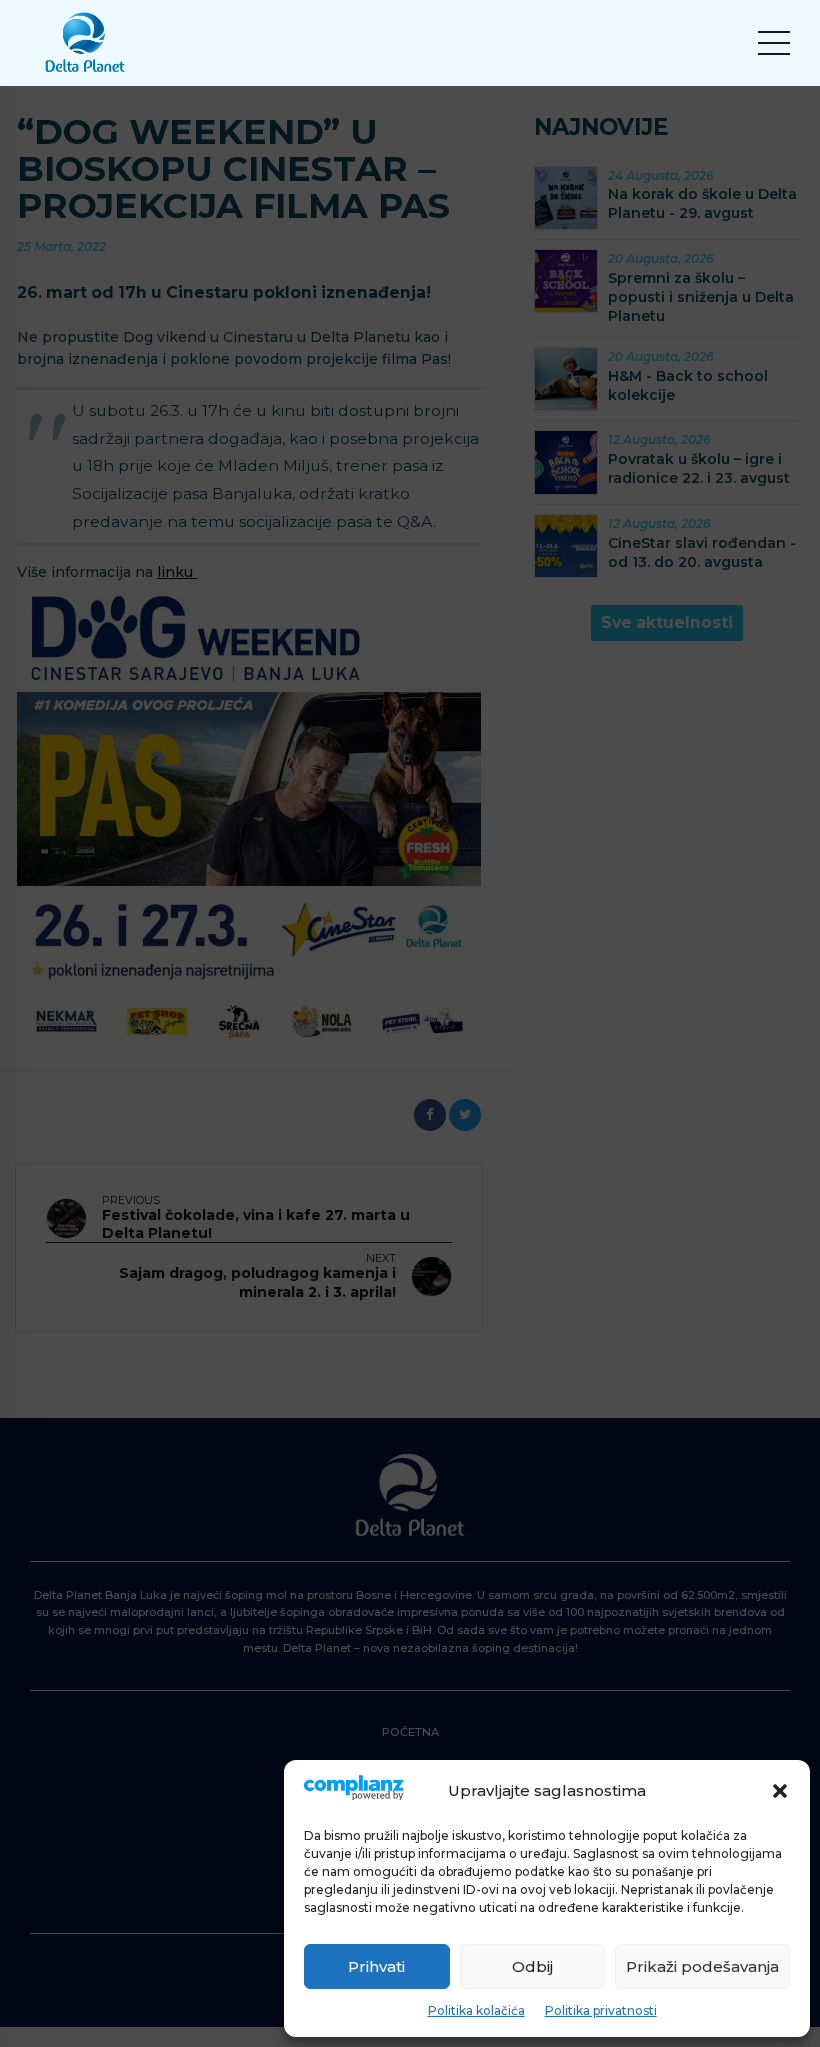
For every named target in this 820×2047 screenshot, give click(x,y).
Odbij (532, 1966)
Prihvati (376, 1966)
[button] (780, 1791)
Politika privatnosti (601, 2010)
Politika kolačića (476, 2010)
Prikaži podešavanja (702, 1966)
